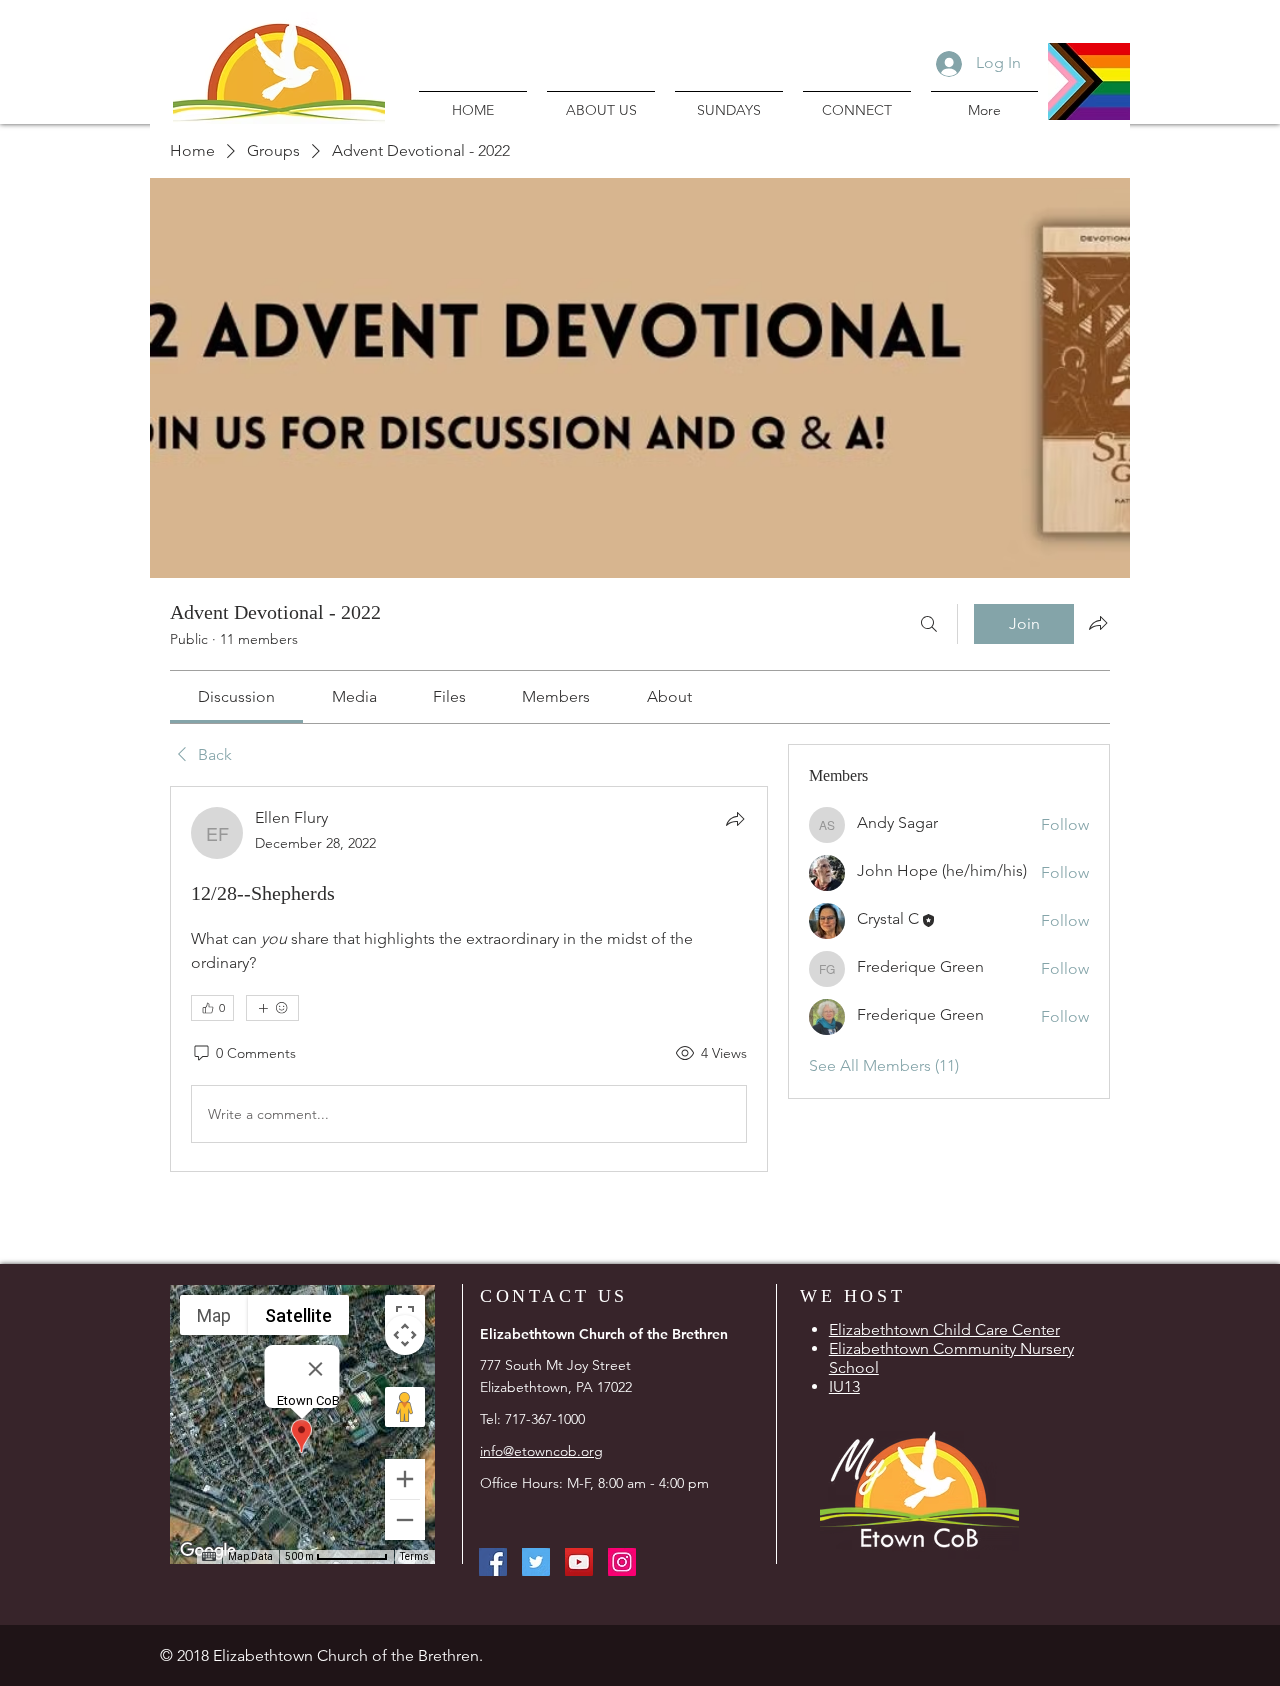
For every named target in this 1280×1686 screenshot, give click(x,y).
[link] (236, 696)
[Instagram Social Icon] (622, 1562)
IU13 (844, 1386)
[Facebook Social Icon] (493, 1562)
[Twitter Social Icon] (536, 1562)
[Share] (735, 819)
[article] (469, 979)
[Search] (929, 624)
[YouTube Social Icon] (579, 1562)
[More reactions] (272, 1008)
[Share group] (1098, 623)
